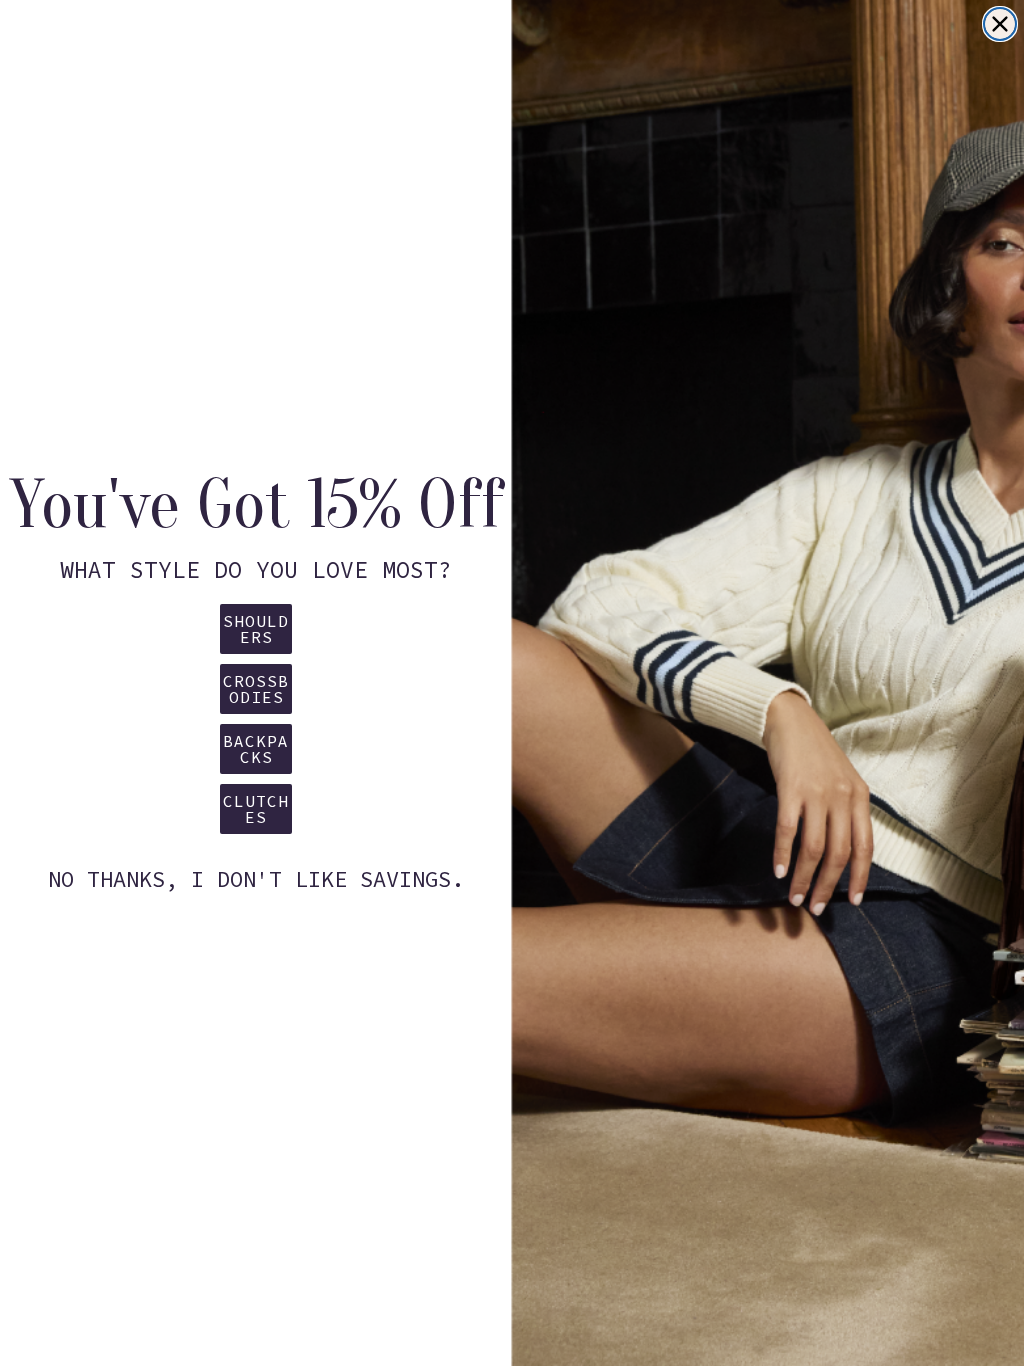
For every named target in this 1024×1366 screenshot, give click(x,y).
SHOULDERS (256, 629)
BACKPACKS (256, 749)
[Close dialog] (1000, 24)
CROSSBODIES (256, 689)
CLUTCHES (256, 809)
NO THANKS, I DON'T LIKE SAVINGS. (256, 879)
